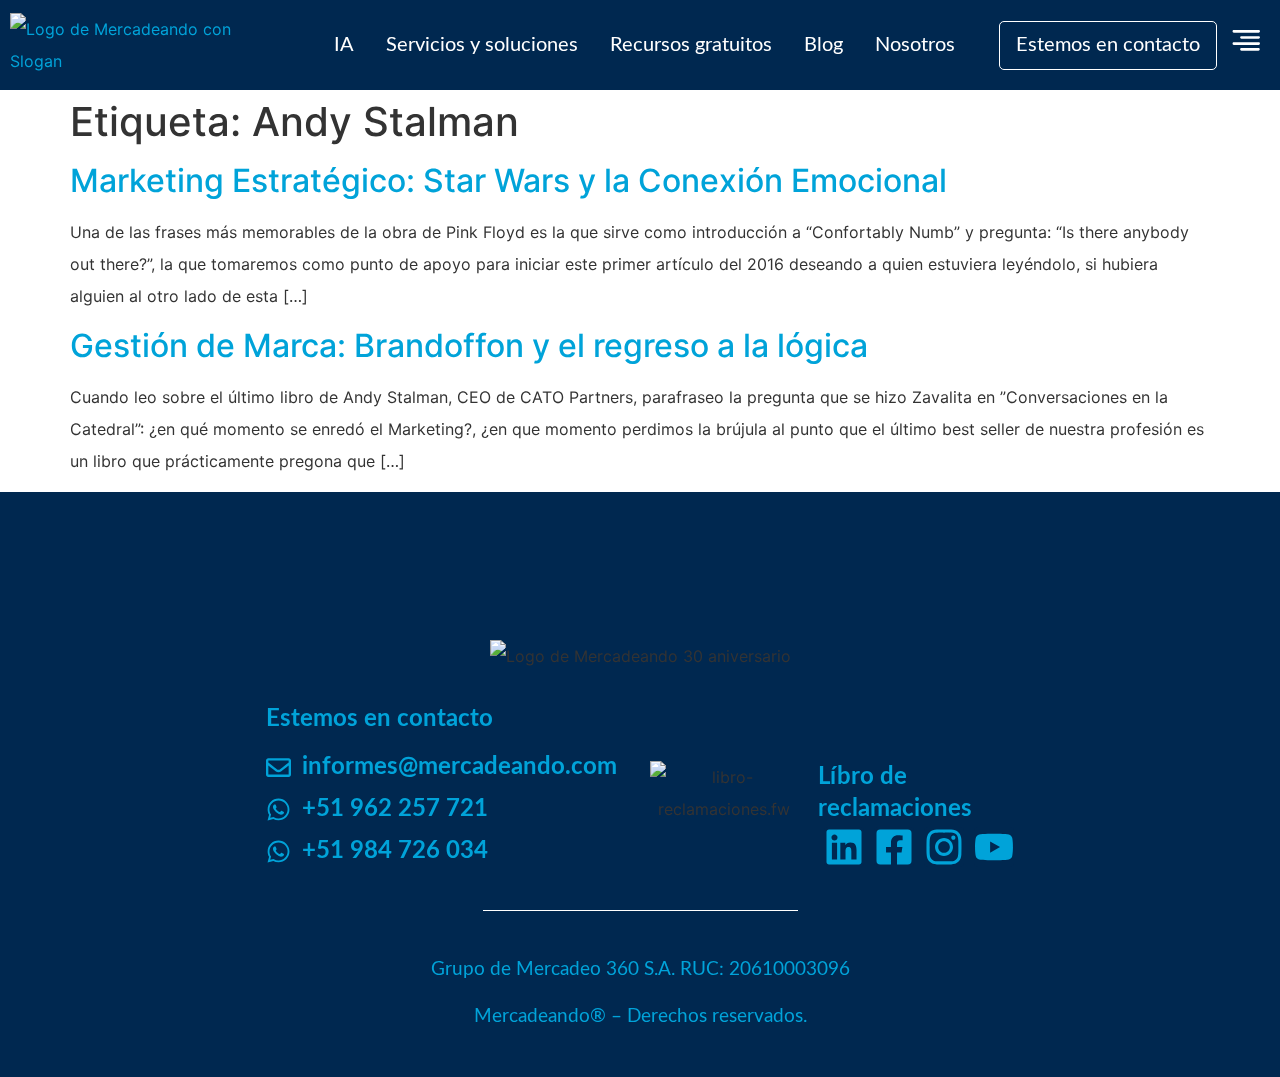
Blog (823, 45)
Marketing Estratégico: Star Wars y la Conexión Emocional (508, 180)
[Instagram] (944, 847)
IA (344, 45)
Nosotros (915, 45)
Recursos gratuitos (691, 45)
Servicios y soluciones (482, 45)
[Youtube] (994, 847)
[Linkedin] (844, 847)
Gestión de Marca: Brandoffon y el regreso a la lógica (469, 345)
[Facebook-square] (894, 847)
